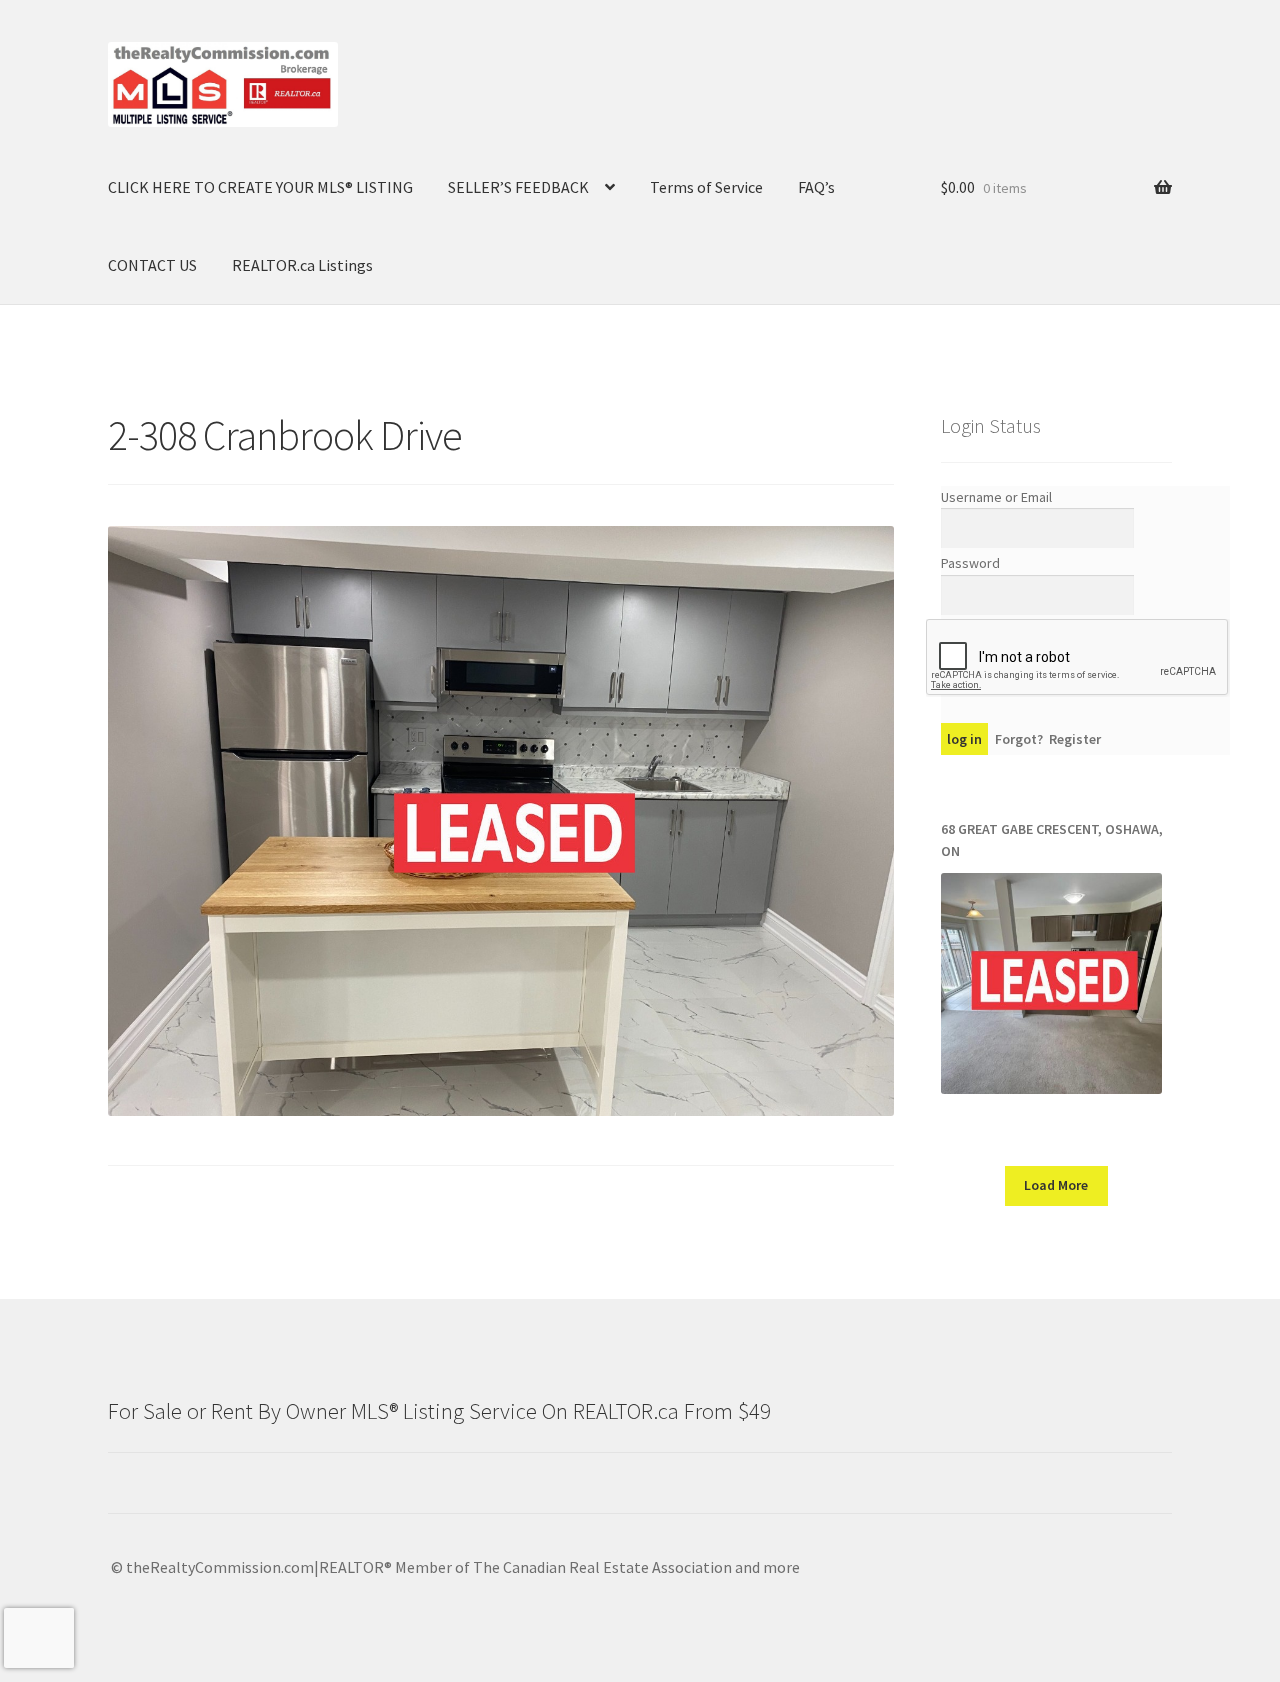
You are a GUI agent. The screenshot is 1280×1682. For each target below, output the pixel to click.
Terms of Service (706, 187)
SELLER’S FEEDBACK (518, 187)
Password (970, 563)
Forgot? (1019, 739)
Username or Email (996, 497)
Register (1075, 739)
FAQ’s (816, 187)
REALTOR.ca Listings (302, 265)
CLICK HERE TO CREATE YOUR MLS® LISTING (260, 187)
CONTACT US (152, 265)
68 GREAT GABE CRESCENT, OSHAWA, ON (1052, 840)
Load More (1056, 1185)
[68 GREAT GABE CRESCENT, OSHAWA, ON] (1051, 983)
